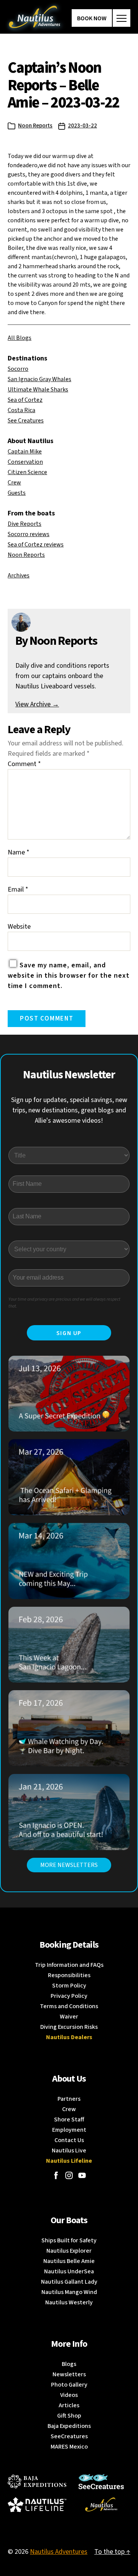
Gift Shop (69, 2416)
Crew (14, 483)
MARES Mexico (69, 2447)
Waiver (69, 2017)
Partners (69, 2099)
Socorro (18, 369)
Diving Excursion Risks (69, 2027)
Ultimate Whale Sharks (38, 390)
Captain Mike (25, 452)
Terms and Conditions (69, 2006)
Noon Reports (35, 126)
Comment (24, 764)
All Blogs (20, 338)
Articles (69, 2405)
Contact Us (69, 2140)
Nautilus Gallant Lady (69, 2282)
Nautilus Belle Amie (69, 2261)
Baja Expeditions (69, 2426)
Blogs (69, 2364)
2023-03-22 (82, 126)
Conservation (25, 462)
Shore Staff (69, 2119)
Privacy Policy (69, 1996)
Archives (19, 576)
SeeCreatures (69, 2436)
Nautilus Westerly (69, 2302)
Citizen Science (27, 472)
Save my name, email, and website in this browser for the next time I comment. (69, 976)
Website (19, 927)
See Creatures (26, 421)
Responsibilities (69, 1975)
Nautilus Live (69, 2150)
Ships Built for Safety (69, 2240)
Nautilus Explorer (69, 2251)
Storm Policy (69, 1986)
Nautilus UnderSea (69, 2271)
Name (19, 852)
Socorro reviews (29, 534)
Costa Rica (21, 410)
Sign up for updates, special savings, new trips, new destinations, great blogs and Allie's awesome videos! (69, 1110)
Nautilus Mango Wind (69, 2292)
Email (18, 889)
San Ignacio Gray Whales (39, 379)
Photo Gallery (69, 2385)
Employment (69, 2130)
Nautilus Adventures (59, 2552)
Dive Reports (25, 524)
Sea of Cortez (25, 400)
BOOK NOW (92, 18)
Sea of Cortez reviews (36, 545)
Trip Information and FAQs (69, 1965)
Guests (17, 493)
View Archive (37, 704)
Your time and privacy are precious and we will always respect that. (64, 1303)
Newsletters (69, 2374)
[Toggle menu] (122, 18)
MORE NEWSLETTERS (69, 1865)
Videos (69, 2395)
